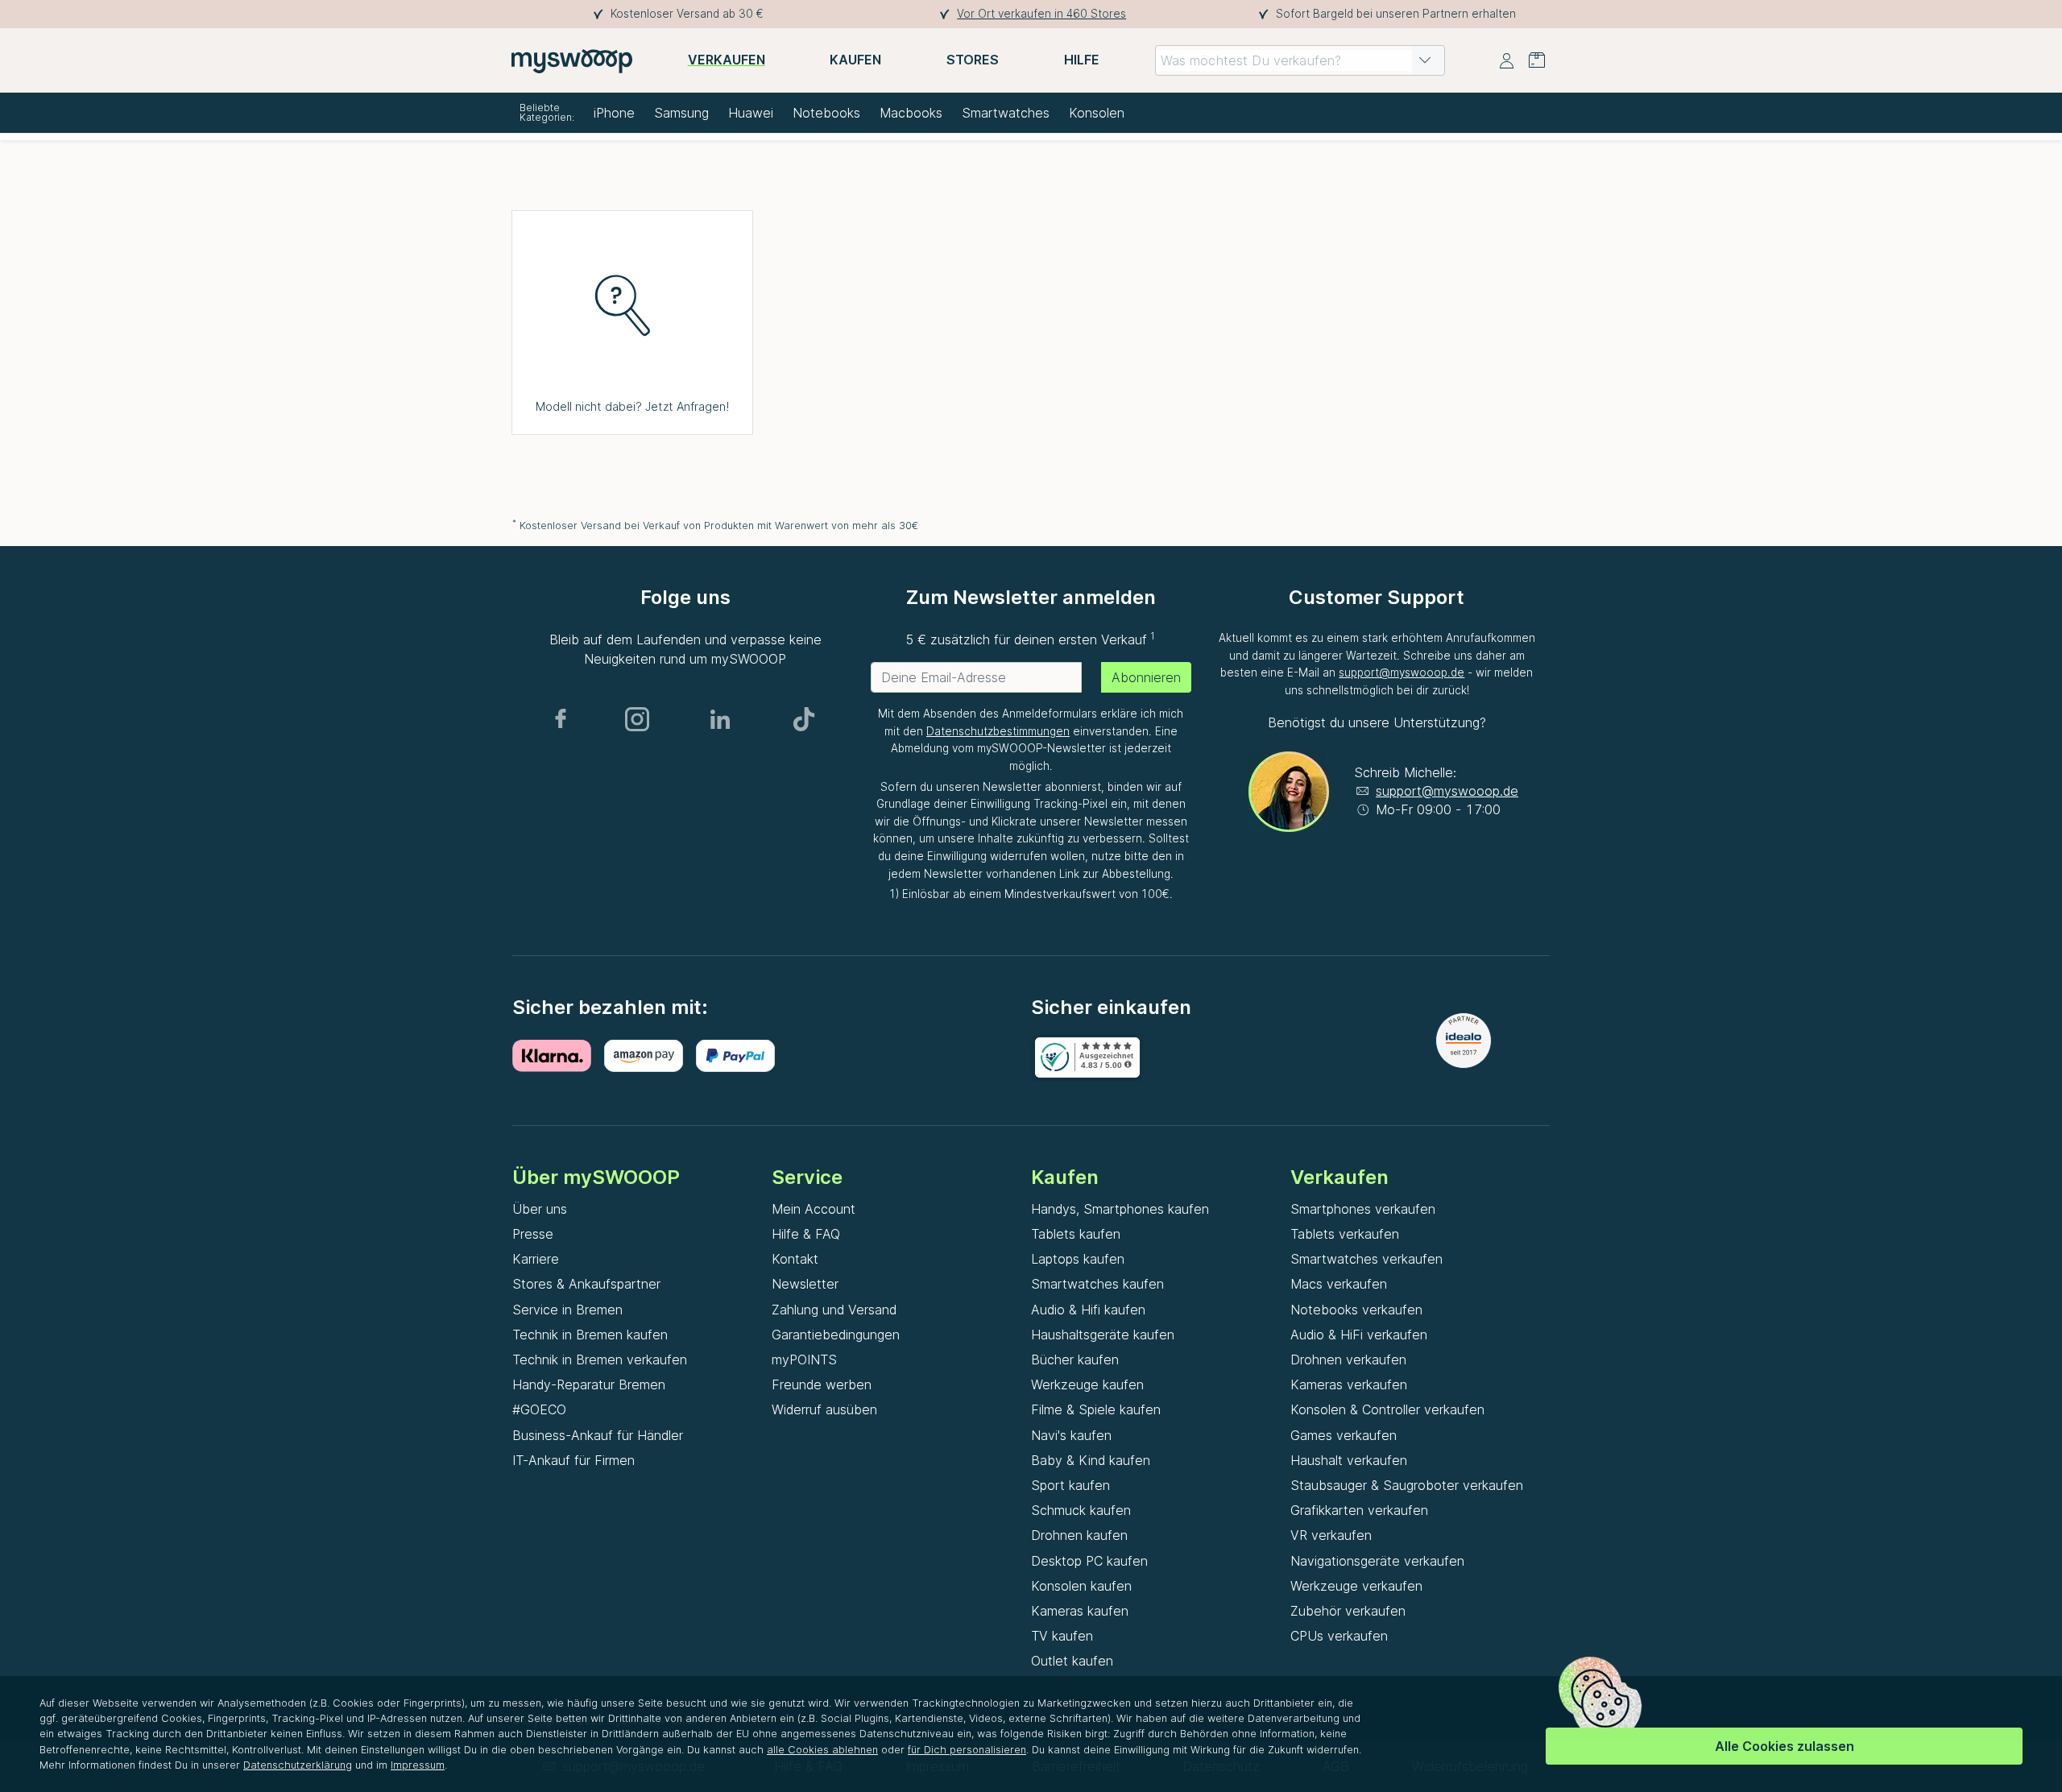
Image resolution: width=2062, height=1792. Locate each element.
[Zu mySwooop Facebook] (561, 719)
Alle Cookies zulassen (1785, 1746)
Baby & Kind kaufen (1091, 1460)
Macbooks (911, 113)
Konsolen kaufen (1081, 1586)
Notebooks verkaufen (1356, 1310)
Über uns (540, 1209)
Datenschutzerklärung (298, 1765)
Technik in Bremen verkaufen (600, 1360)
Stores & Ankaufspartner (586, 1284)
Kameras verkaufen (1349, 1384)
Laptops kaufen (1078, 1259)
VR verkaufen (1331, 1535)
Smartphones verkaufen (1363, 1209)
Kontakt (795, 1259)
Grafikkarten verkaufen (1359, 1510)
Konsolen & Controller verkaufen (1387, 1409)
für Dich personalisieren (967, 1750)
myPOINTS (804, 1360)
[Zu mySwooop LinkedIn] (720, 719)
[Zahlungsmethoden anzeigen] (558, 1056)
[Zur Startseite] (572, 60)
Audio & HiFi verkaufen (1359, 1335)
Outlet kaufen (1072, 1661)
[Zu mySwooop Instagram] (637, 719)
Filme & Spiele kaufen (1096, 1409)
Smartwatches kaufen (1097, 1284)
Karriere (536, 1259)
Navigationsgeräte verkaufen (1377, 1561)
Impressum (418, 1765)
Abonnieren (1146, 677)
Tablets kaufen (1076, 1234)
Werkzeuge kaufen (1087, 1384)
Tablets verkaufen (1345, 1234)
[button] (1425, 60)
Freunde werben (822, 1384)
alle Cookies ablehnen (822, 1750)
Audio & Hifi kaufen (1088, 1310)
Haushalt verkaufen (1349, 1460)
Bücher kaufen (1075, 1360)
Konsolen (1097, 113)
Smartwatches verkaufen (1366, 1259)
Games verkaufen (1344, 1435)
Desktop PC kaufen (1089, 1561)
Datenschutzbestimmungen (998, 731)
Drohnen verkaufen (1348, 1360)
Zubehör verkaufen (1348, 1611)
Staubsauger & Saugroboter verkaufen (1407, 1485)
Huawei (751, 113)
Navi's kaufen (1071, 1435)
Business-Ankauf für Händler (598, 1435)
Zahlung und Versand (834, 1310)
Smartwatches (1006, 113)
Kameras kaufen (1080, 1611)
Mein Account (814, 1209)
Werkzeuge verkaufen (1356, 1586)
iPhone (614, 113)
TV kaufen (1062, 1636)
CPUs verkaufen (1339, 1636)
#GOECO (539, 1409)
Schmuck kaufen (1081, 1510)
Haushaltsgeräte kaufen (1103, 1335)
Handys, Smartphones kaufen (1120, 1209)
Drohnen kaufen (1079, 1535)
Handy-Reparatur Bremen (589, 1384)
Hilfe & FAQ (806, 1234)
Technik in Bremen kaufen (590, 1335)
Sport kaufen (1070, 1485)
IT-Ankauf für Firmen (573, 1460)
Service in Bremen (567, 1310)
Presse (533, 1234)
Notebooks (826, 113)
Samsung (681, 113)
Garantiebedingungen (836, 1335)
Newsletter (805, 1284)
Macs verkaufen (1339, 1284)
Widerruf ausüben (824, 1409)
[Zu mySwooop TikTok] (804, 719)
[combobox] (1300, 60)
